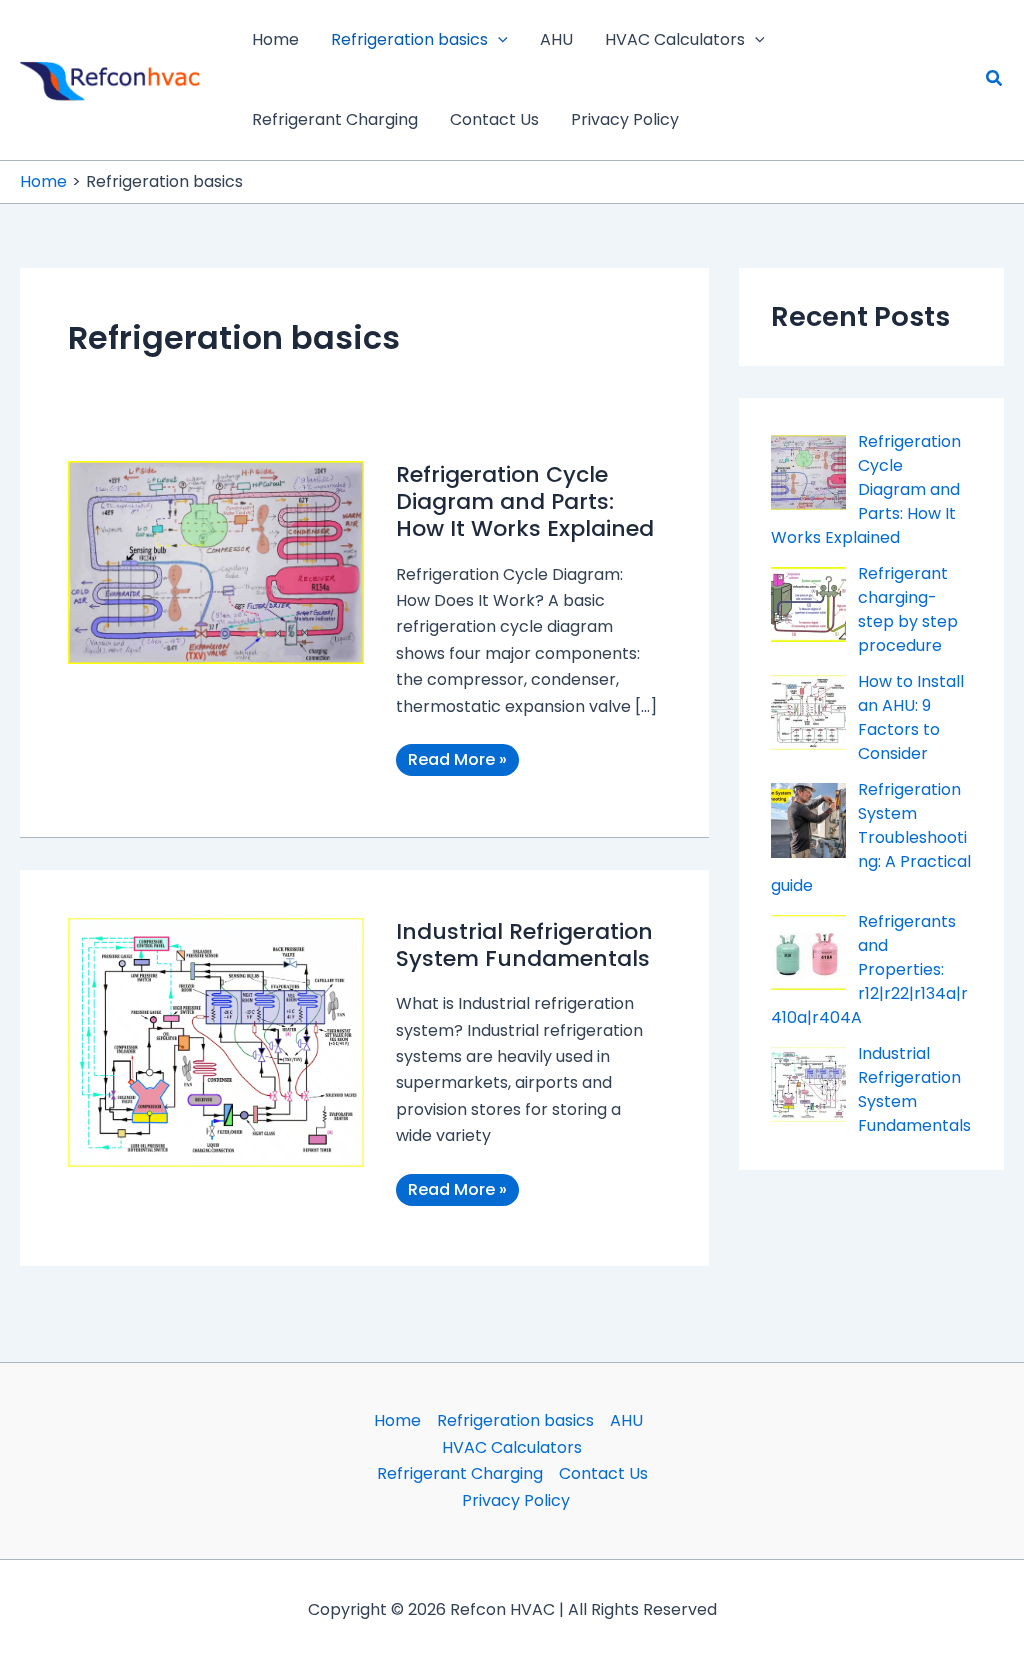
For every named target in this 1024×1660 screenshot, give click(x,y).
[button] (498, 40)
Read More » (460, 761)
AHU (626, 1420)
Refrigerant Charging (460, 1473)
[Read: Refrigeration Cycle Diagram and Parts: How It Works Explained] (216, 561)
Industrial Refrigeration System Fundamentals (524, 945)
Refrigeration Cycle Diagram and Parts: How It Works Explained (525, 501)
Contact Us (603, 1473)
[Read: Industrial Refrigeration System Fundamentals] (216, 1041)
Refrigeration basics (515, 1420)
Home (397, 1420)
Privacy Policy (516, 1500)
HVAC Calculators (512, 1447)
